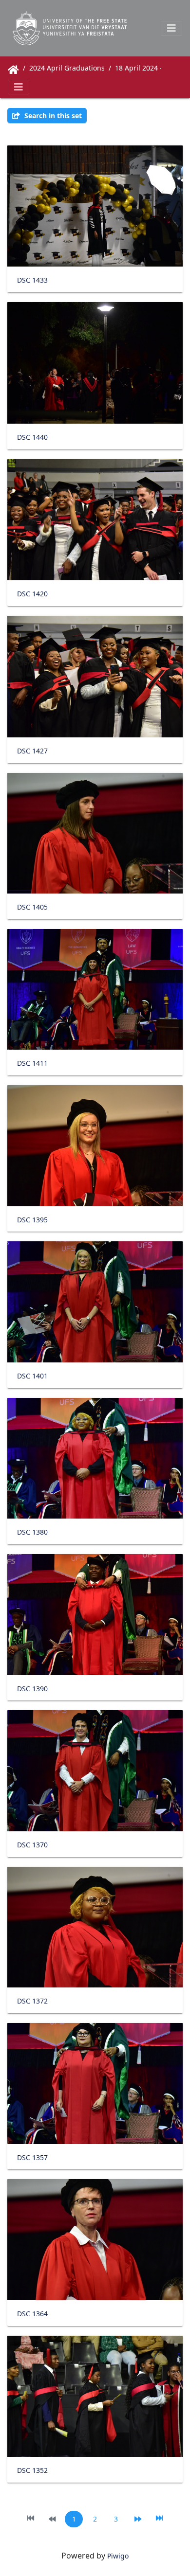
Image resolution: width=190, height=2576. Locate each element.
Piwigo (118, 2556)
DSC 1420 (32, 594)
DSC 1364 (32, 2314)
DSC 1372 (32, 2001)
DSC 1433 (32, 280)
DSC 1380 (32, 1532)
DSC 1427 (32, 751)
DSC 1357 (32, 2158)
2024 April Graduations (67, 68)
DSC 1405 (32, 907)
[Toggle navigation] (171, 28)
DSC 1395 (32, 1220)
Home (13, 70)
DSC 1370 (32, 1845)
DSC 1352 (32, 2471)
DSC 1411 (32, 1064)
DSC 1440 (32, 438)
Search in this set (52, 116)
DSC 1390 (32, 1689)
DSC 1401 (32, 1376)
